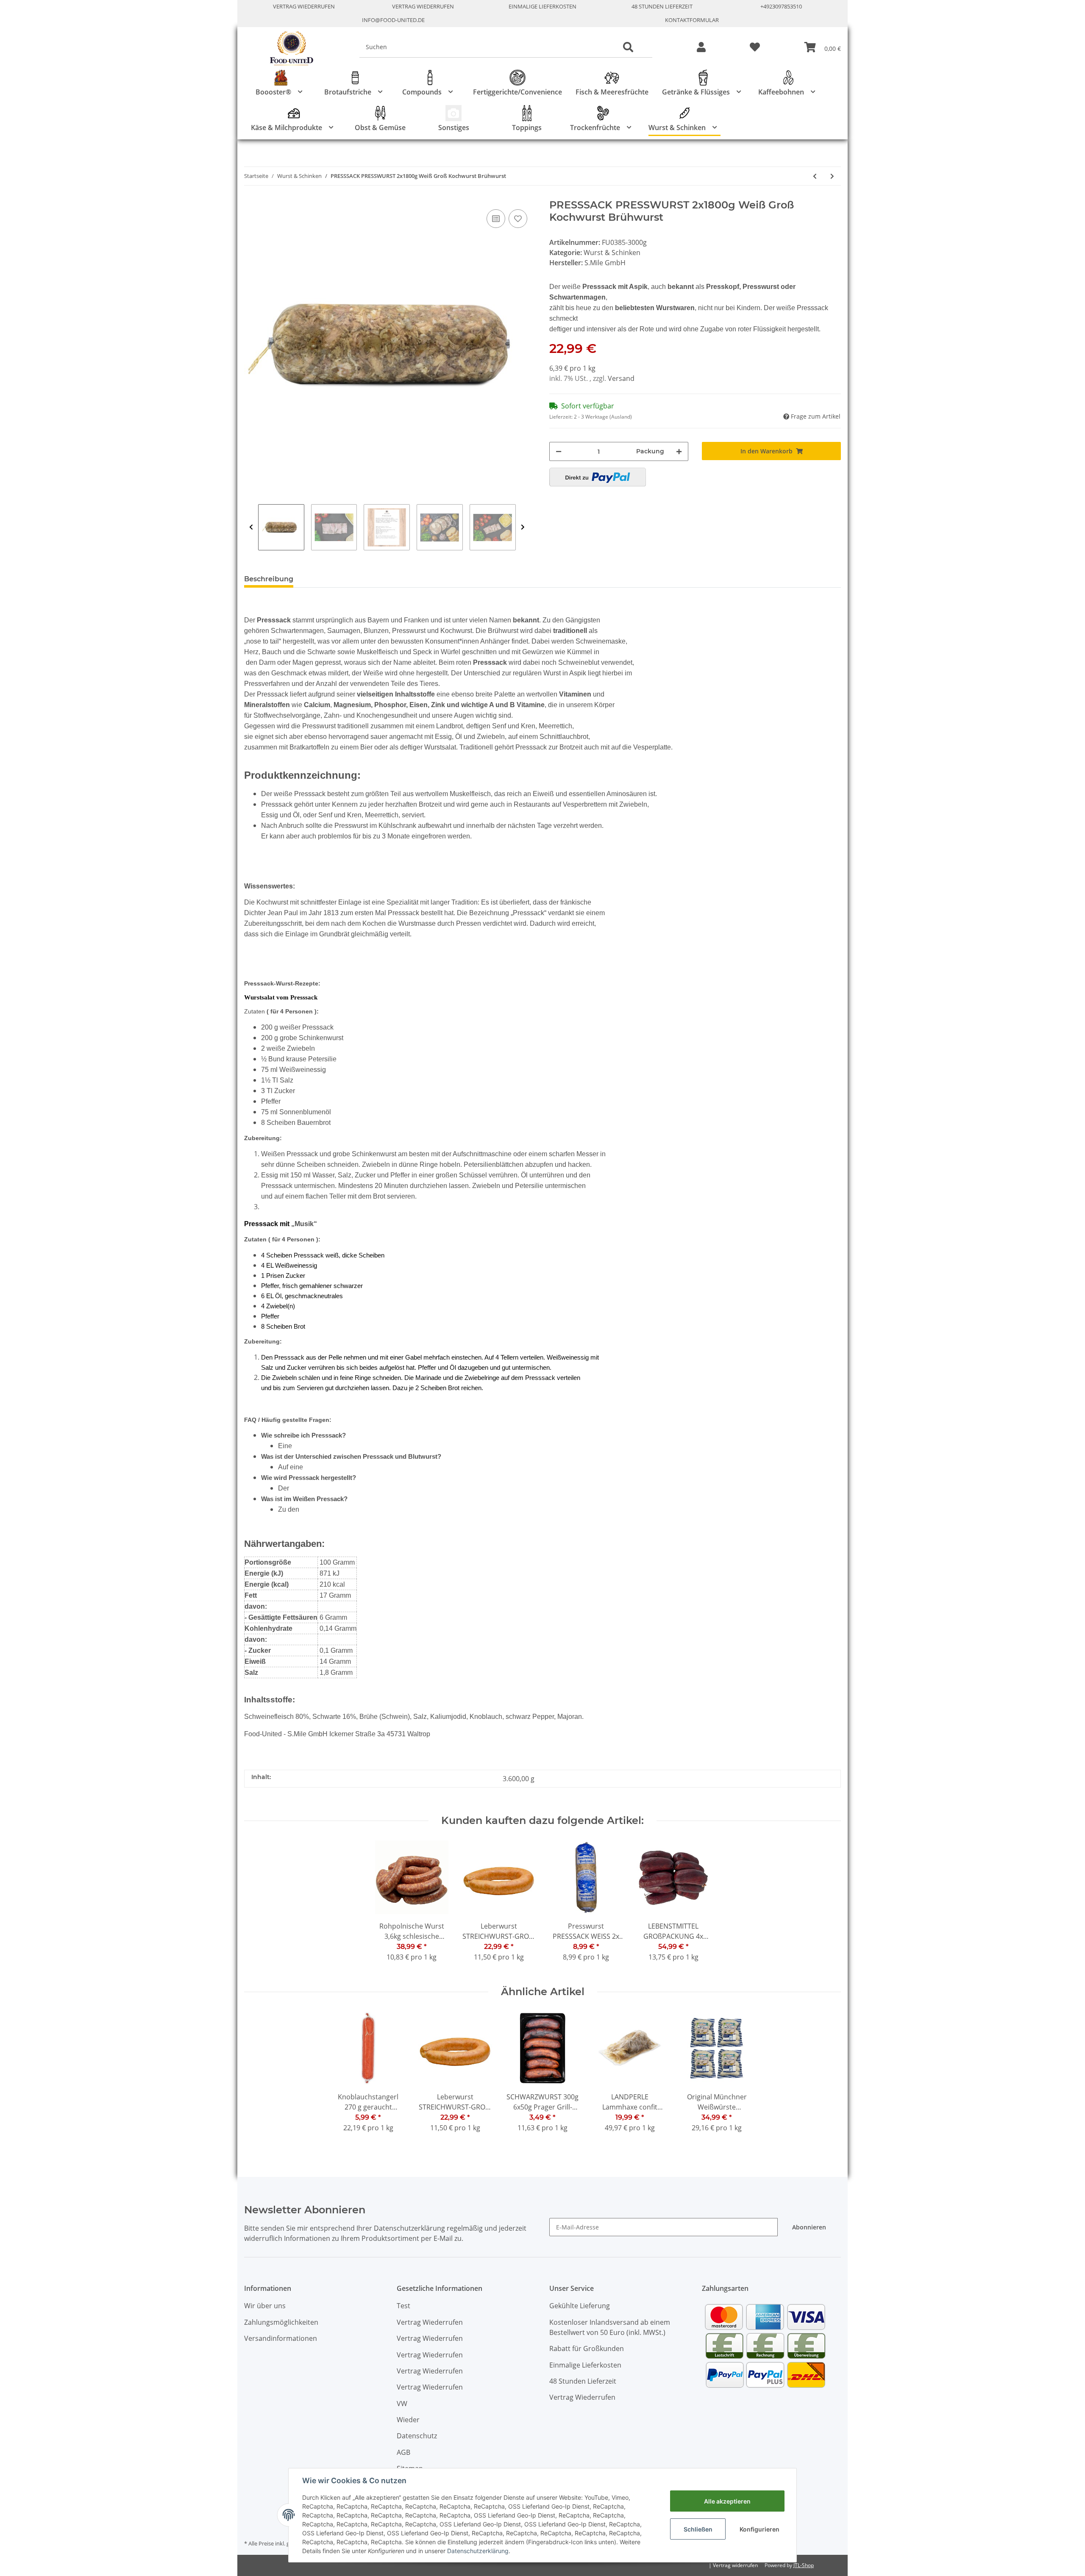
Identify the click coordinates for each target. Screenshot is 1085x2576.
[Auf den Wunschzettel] (518, 219)
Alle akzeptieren (727, 2501)
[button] (701, 48)
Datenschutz (417, 2436)
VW (402, 2404)
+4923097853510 (781, 6)
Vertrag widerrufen (735, 2565)
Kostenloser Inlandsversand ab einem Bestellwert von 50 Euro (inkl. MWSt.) (610, 2327)
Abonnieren (809, 2227)
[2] (598, 477)
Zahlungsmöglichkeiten (281, 2322)
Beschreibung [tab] (269, 579)
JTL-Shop (804, 2565)
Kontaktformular (692, 20)
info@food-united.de (393, 20)
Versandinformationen (281, 2338)
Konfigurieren (759, 2529)
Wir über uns (265, 2306)
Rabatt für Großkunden (587, 2348)
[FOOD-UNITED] (288, 49)
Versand (621, 378)
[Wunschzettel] (755, 48)
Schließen (698, 2529)
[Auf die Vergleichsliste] (496, 219)
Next (523, 527)
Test (403, 2306)
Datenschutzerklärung (478, 2551)
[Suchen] (628, 47)
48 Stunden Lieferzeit (662, 6)
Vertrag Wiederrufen (304, 6)
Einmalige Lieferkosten (542, 6)
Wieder (408, 2420)
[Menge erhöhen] (679, 451)
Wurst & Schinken (612, 253)
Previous (251, 527)
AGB (403, 2452)
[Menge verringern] (559, 451)
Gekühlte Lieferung (580, 2306)
